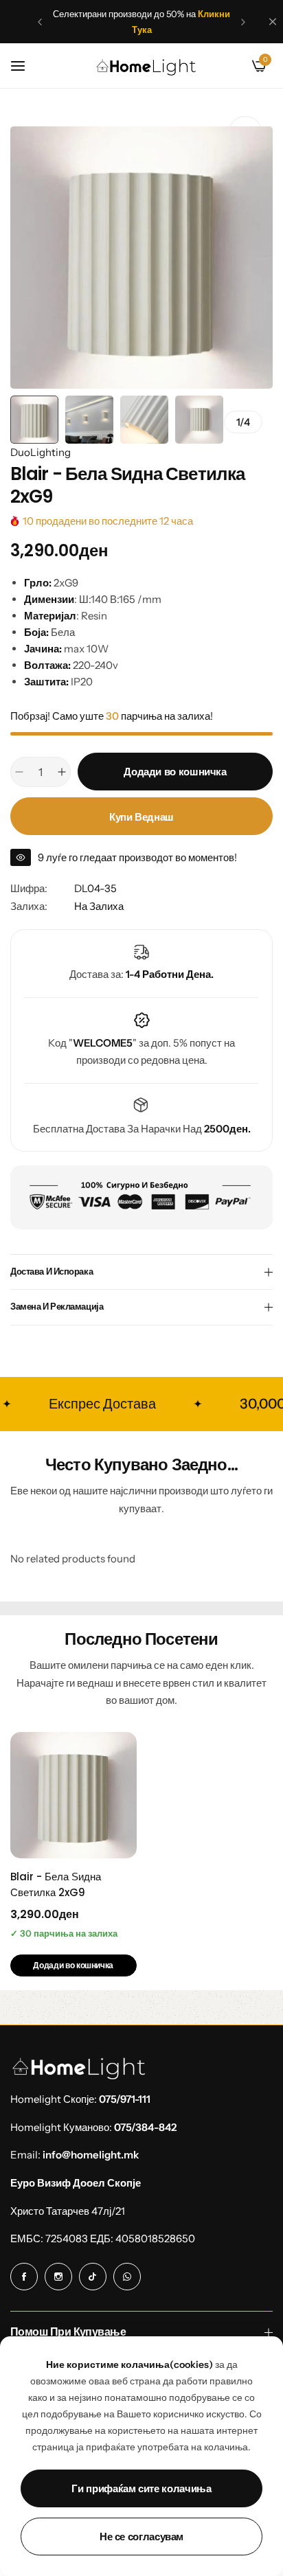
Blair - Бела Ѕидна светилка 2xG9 (56, 1884)
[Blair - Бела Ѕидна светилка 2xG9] (73, 1795)
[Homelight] (146, 66)
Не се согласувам (141, 2537)
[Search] (236, 66)
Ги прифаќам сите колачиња (141, 2488)
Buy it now (141, 816)
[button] (40, 22)
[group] (141, 258)
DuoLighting (41, 452)
